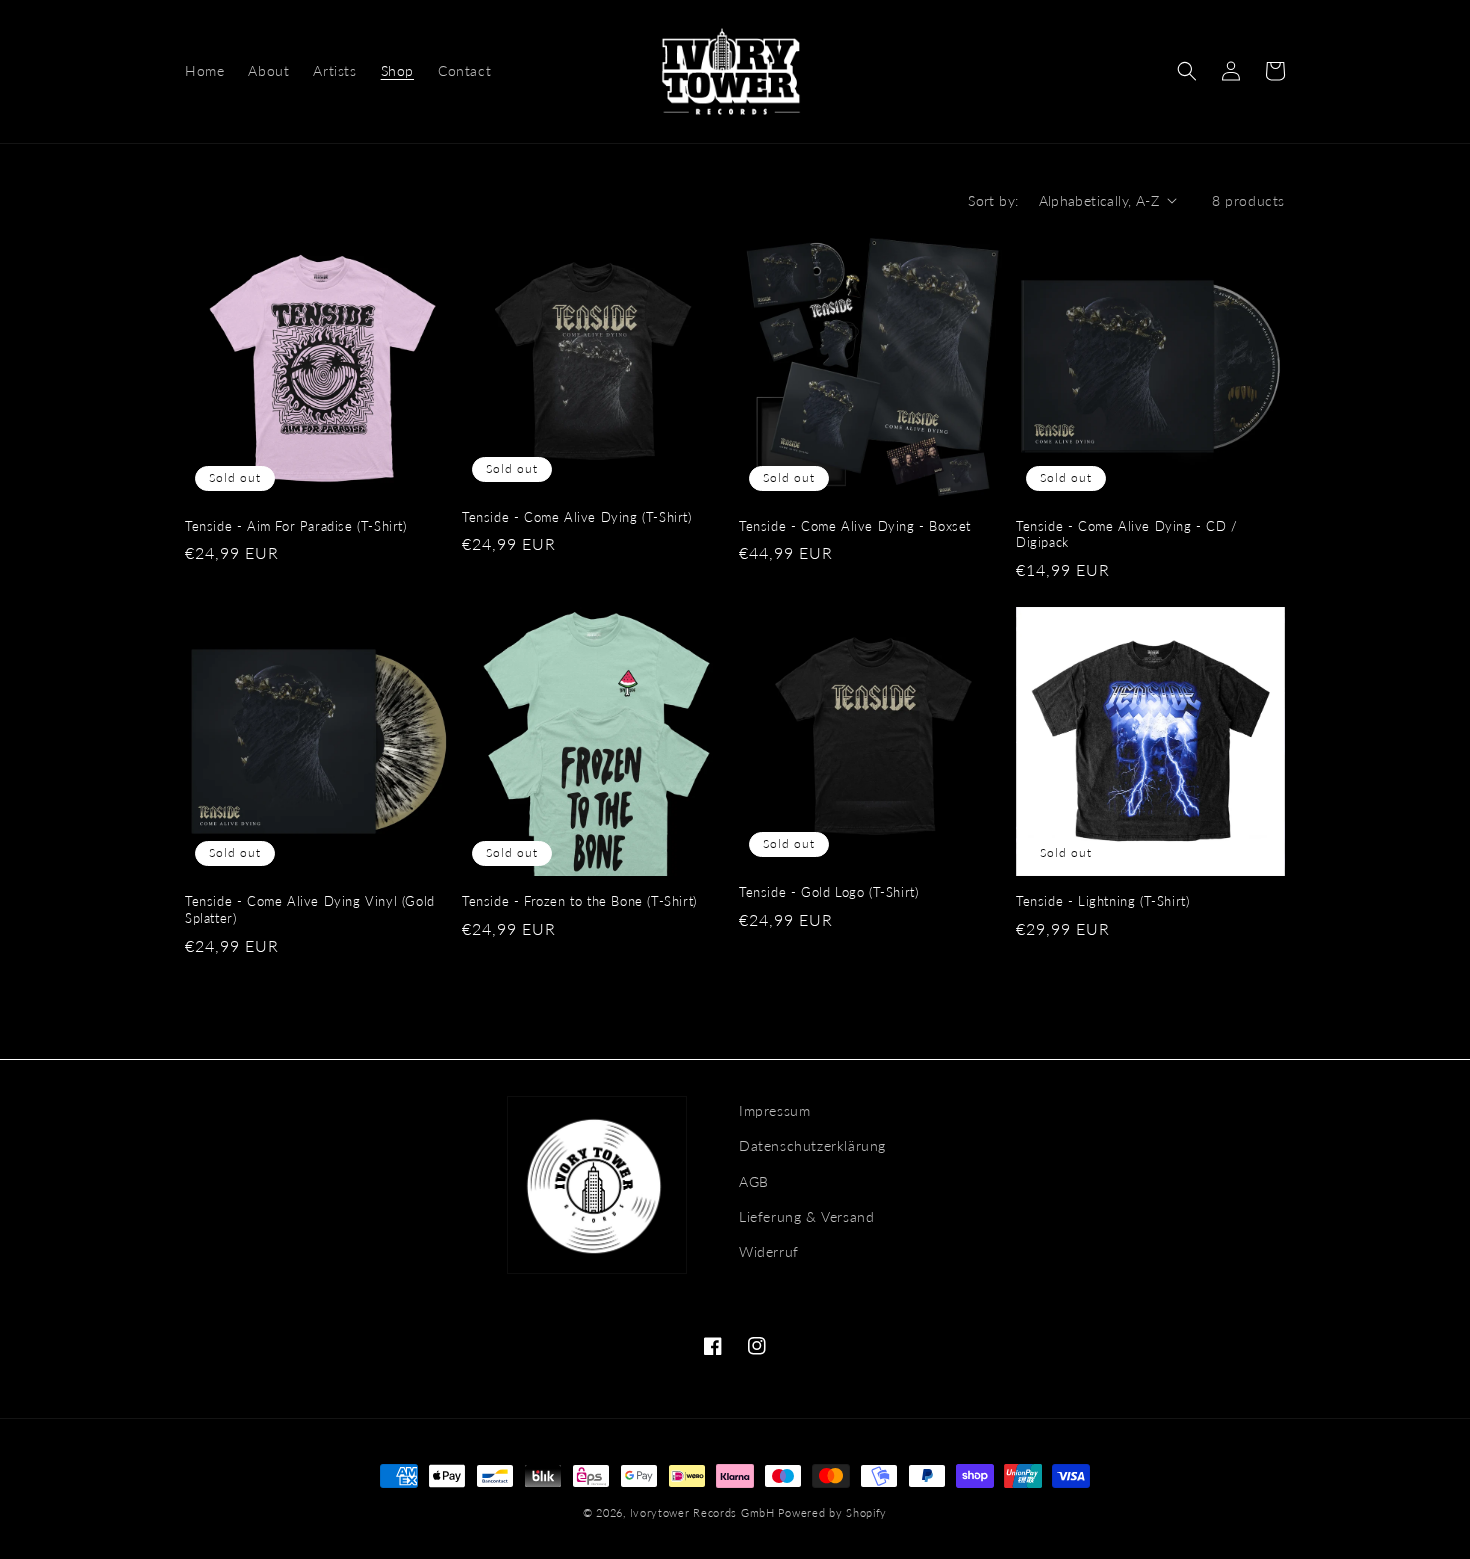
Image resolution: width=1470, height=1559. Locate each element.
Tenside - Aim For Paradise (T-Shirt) (296, 526)
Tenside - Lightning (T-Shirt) (1102, 901)
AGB (754, 1181)
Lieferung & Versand (806, 1216)
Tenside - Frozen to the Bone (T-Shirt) (579, 901)
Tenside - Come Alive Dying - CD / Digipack (1127, 534)
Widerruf (769, 1251)
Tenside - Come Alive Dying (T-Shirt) (577, 517)
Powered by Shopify (832, 1512)
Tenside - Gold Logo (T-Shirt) (828, 892)
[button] (1187, 71)
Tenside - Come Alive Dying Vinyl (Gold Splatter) (310, 909)
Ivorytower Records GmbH (702, 1512)
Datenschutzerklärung (812, 1145)
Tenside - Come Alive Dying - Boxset (855, 526)
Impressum (774, 1110)
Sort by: (993, 200)
